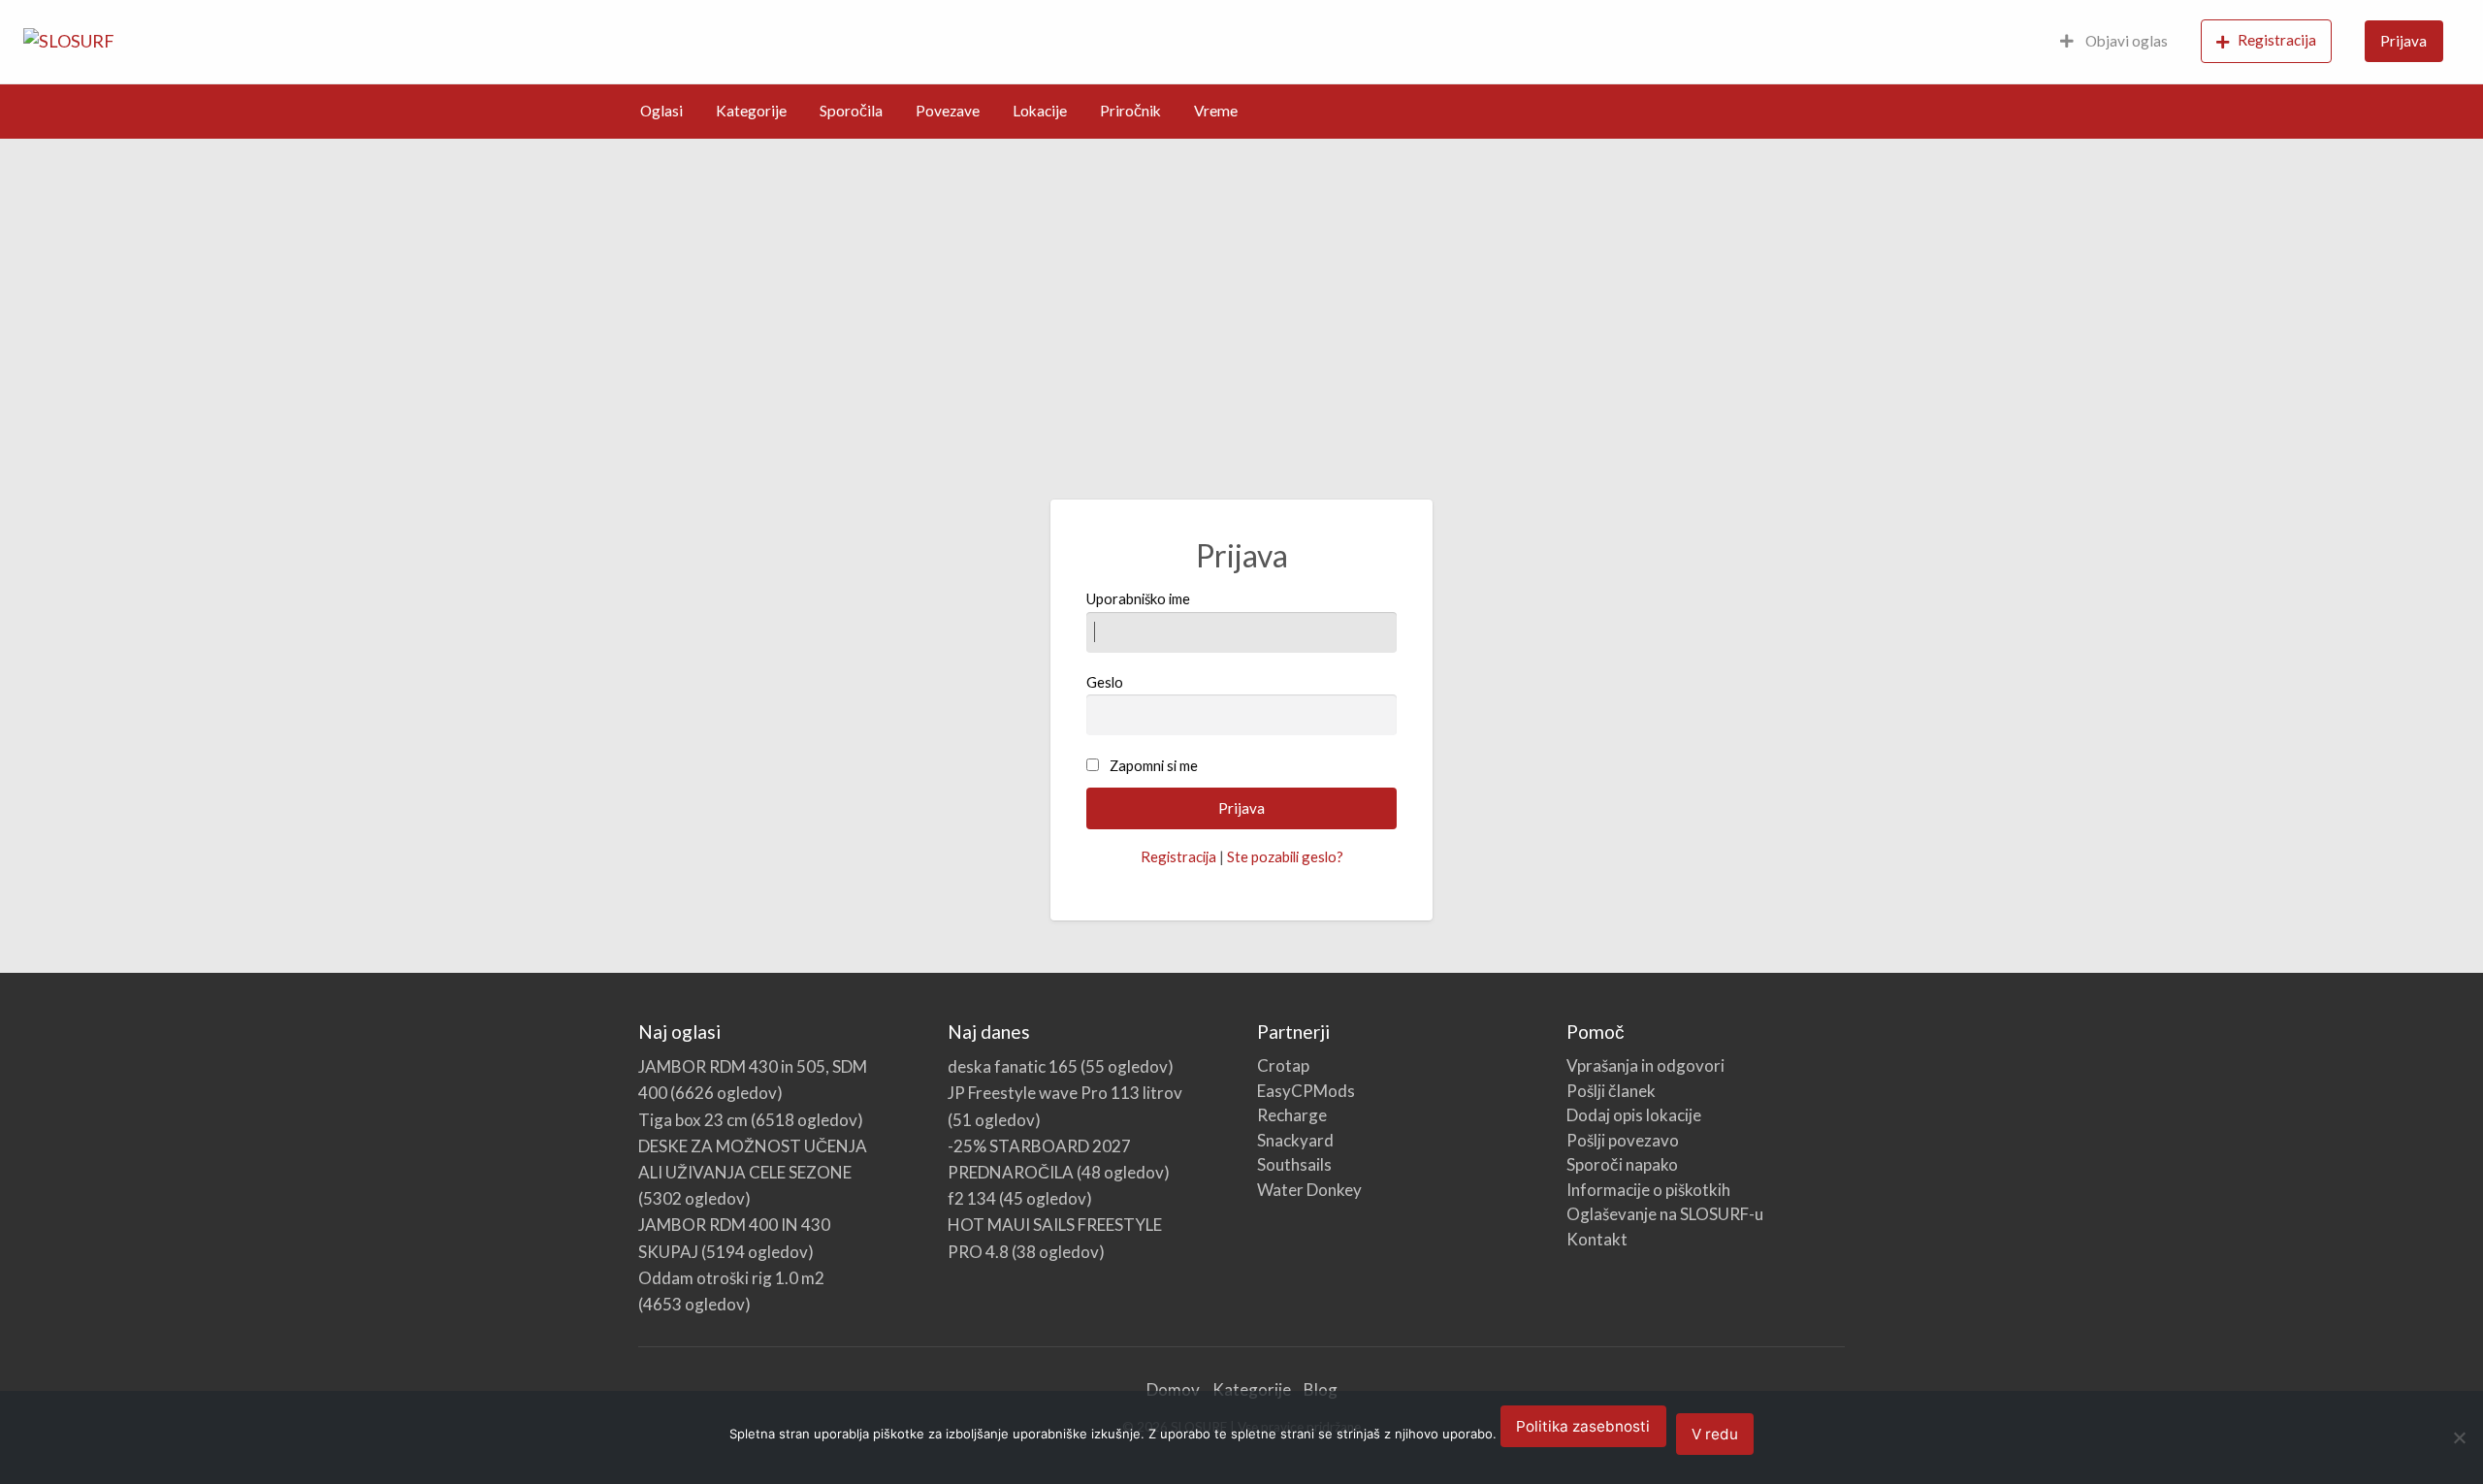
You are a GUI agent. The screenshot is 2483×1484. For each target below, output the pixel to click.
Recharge (1292, 1115)
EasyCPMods (1306, 1091)
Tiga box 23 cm (693, 1120)
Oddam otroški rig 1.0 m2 (731, 1278)
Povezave (948, 111)
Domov (1173, 1389)
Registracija (2277, 40)
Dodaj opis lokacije (1634, 1115)
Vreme (1216, 111)
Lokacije (1040, 111)
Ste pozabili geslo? (1285, 856)
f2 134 (972, 1198)
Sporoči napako (1622, 1164)
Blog (1321, 1389)
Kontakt (1597, 1239)
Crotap (1283, 1065)
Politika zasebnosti (1583, 1426)
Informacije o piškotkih (1648, 1190)
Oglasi (661, 111)
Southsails (1294, 1164)
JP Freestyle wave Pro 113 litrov (1065, 1093)
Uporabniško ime (1138, 598)
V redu (1715, 1434)
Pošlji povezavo (1623, 1140)
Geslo (1105, 682)
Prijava (2403, 41)
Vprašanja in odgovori (1645, 1065)
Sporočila (851, 111)
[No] (2459, 1437)
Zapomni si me (1154, 765)
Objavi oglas (2125, 41)
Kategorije (751, 111)
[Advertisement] (1241, 284)
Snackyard (1295, 1140)
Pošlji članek (1611, 1091)
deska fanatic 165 (1013, 1066)
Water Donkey (1309, 1190)
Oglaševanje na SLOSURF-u (1665, 1214)
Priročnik (1130, 111)
